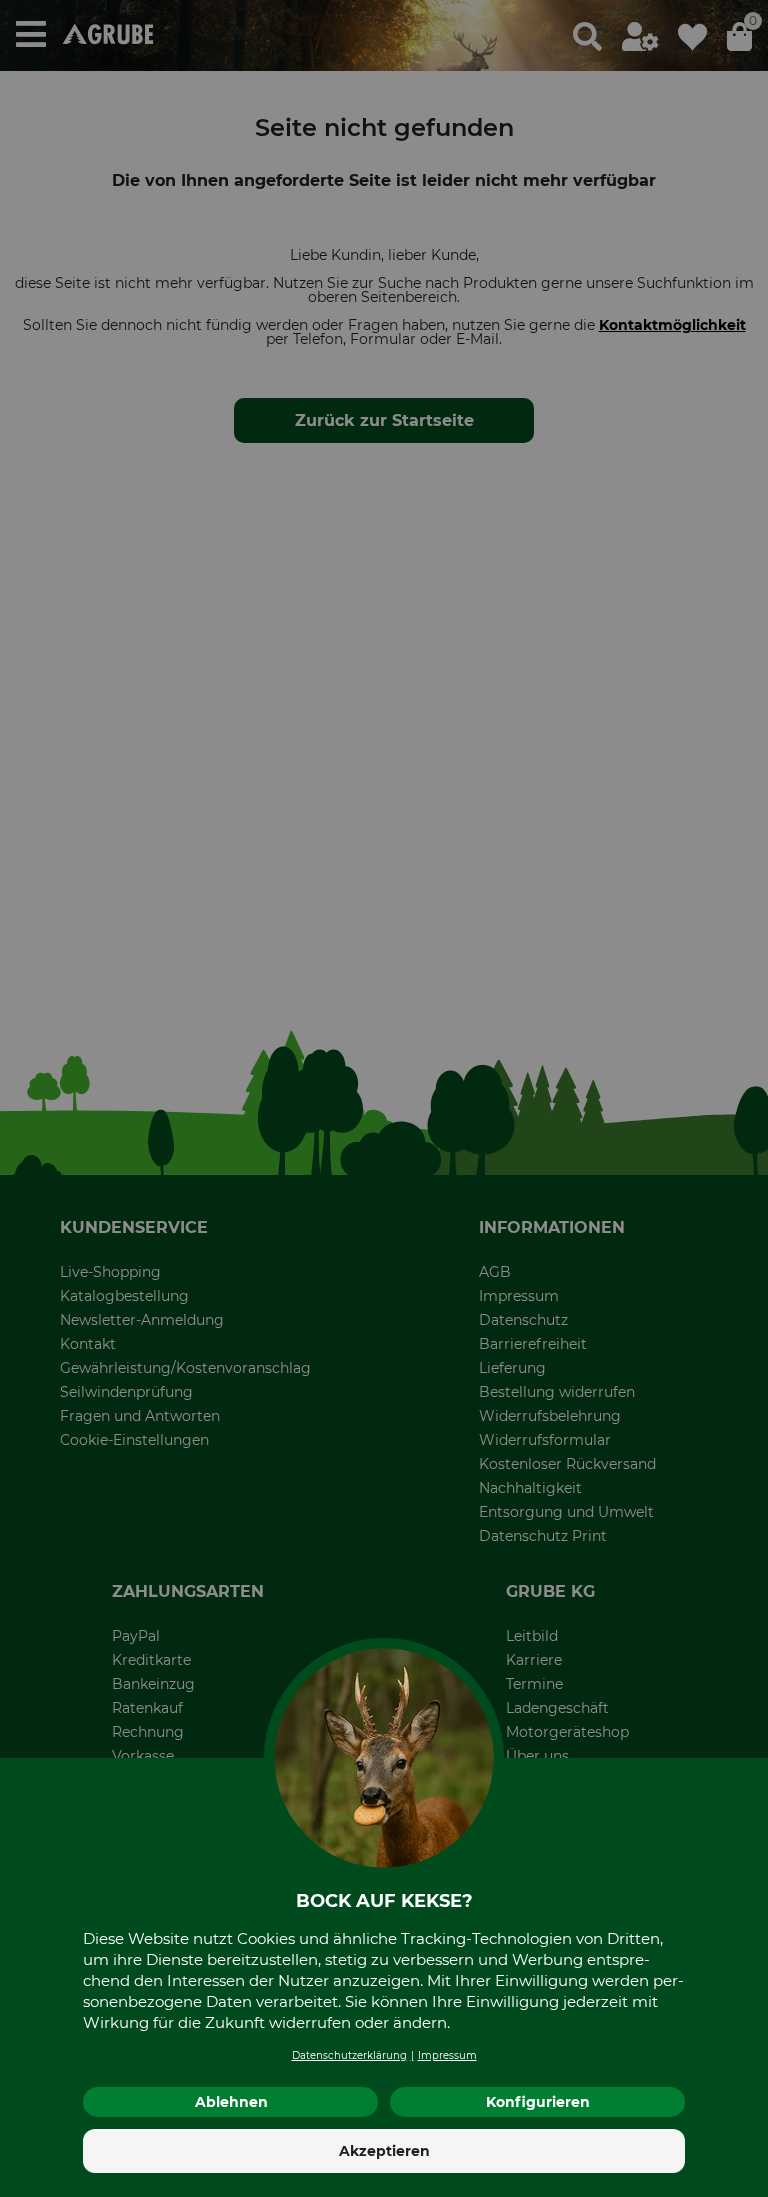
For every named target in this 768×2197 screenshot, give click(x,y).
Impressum (447, 2055)
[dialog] (384, 1098)
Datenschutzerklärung (349, 2055)
